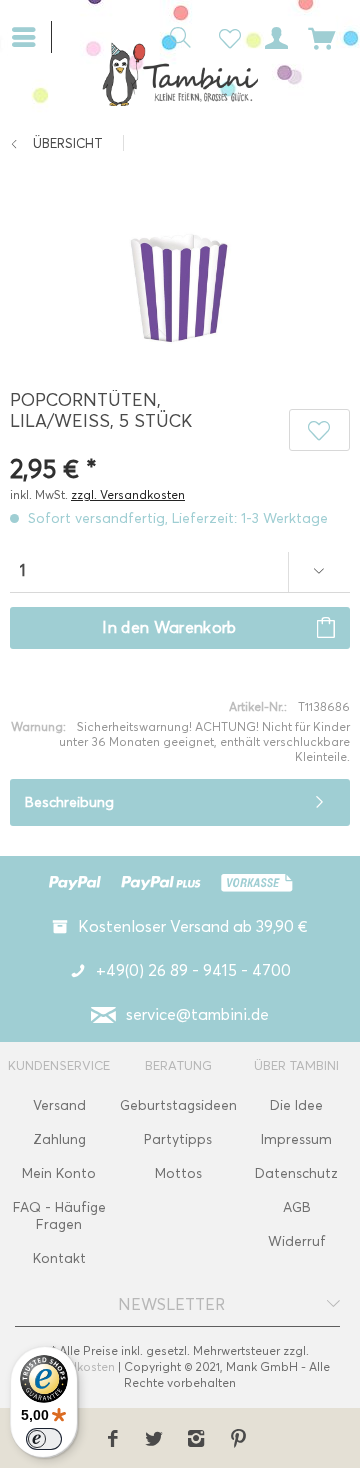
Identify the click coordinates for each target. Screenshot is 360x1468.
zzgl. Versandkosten (128, 494)
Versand (59, 1105)
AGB (297, 1207)
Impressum (296, 1139)
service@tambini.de (197, 1014)
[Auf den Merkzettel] (319, 430)
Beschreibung (69, 802)
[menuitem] (31, 35)
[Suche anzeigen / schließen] (175, 36)
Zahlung (59, 1139)
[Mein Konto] (273, 36)
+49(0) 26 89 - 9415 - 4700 (193, 970)
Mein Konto (59, 1173)
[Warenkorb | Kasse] (322, 36)
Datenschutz (296, 1173)
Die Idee (296, 1105)
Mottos (178, 1173)
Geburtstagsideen (178, 1105)
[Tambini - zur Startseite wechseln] (180, 74)
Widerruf (297, 1241)
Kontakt (59, 1258)
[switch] (44, 1439)
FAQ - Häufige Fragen (59, 1216)
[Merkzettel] (224, 36)
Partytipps (178, 1139)
